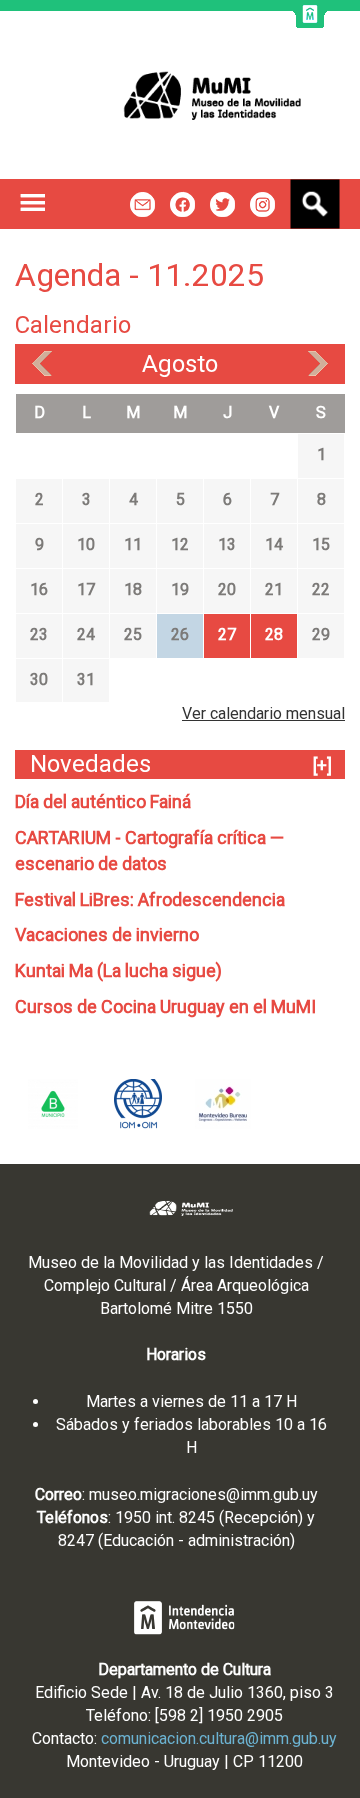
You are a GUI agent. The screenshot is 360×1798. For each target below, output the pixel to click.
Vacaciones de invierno (107, 934)
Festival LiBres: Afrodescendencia (150, 899)
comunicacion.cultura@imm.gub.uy (219, 1738)
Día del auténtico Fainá (103, 801)
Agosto (180, 364)
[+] (322, 765)
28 (274, 634)
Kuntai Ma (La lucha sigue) (118, 970)
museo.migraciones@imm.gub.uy (203, 1494)
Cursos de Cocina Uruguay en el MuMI (165, 1006)
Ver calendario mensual (263, 713)
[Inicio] (180, 95)
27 (227, 634)
